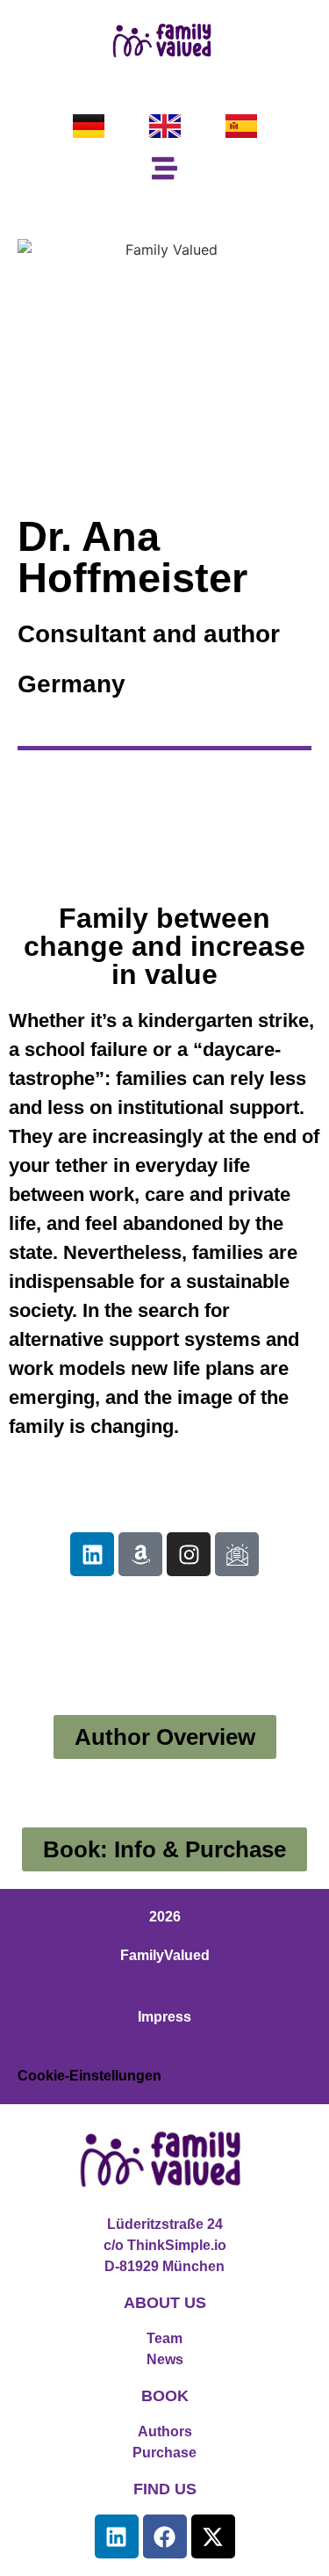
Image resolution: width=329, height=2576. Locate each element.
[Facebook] (165, 2536)
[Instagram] (189, 1554)
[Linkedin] (92, 1554)
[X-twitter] (213, 2536)
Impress (164, 2017)
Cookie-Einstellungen (89, 2076)
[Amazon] (140, 1554)
